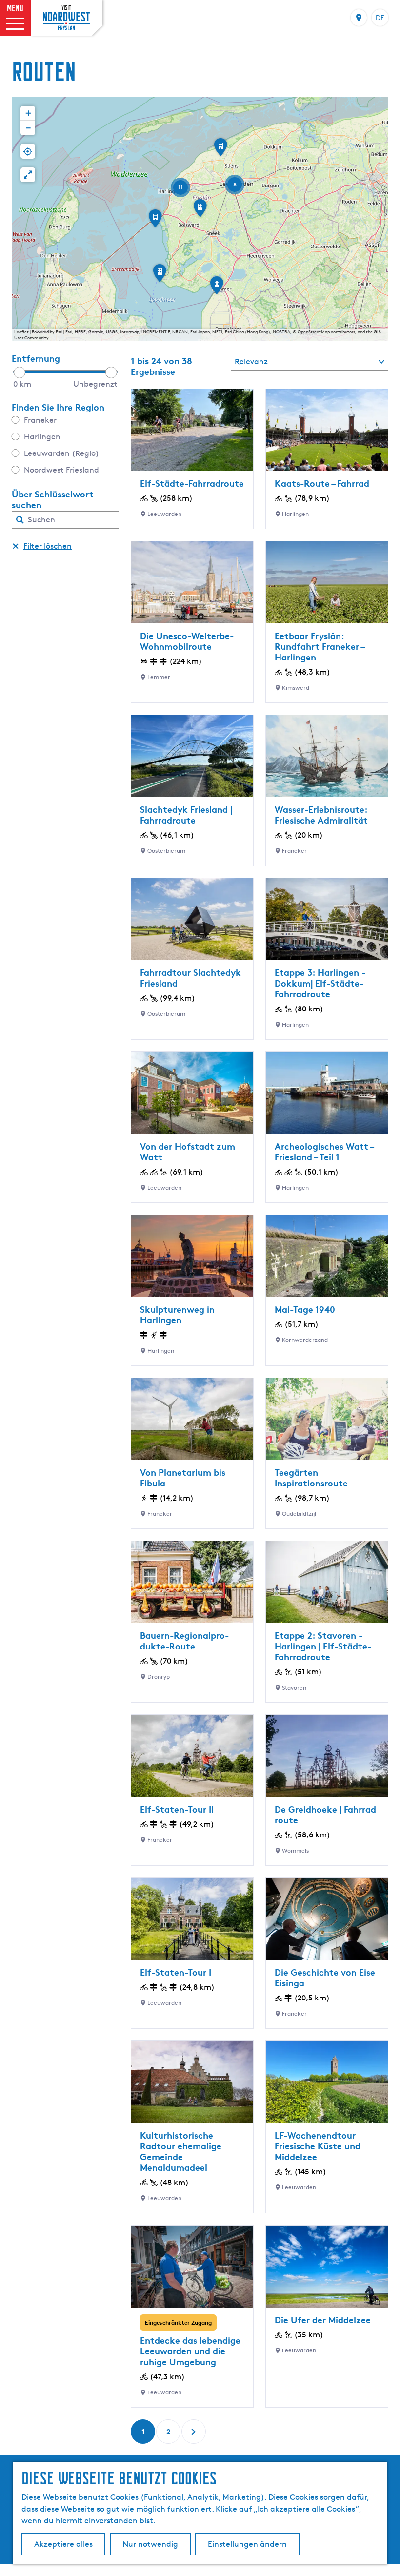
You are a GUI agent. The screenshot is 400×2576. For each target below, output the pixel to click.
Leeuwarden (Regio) (61, 453)
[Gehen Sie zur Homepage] (66, 18)
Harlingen (42, 437)
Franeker (40, 420)
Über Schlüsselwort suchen (53, 499)
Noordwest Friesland (61, 470)
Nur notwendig (150, 2544)
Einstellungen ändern (247, 2544)
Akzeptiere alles (63, 2544)
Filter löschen (48, 546)
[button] (155, 222)
